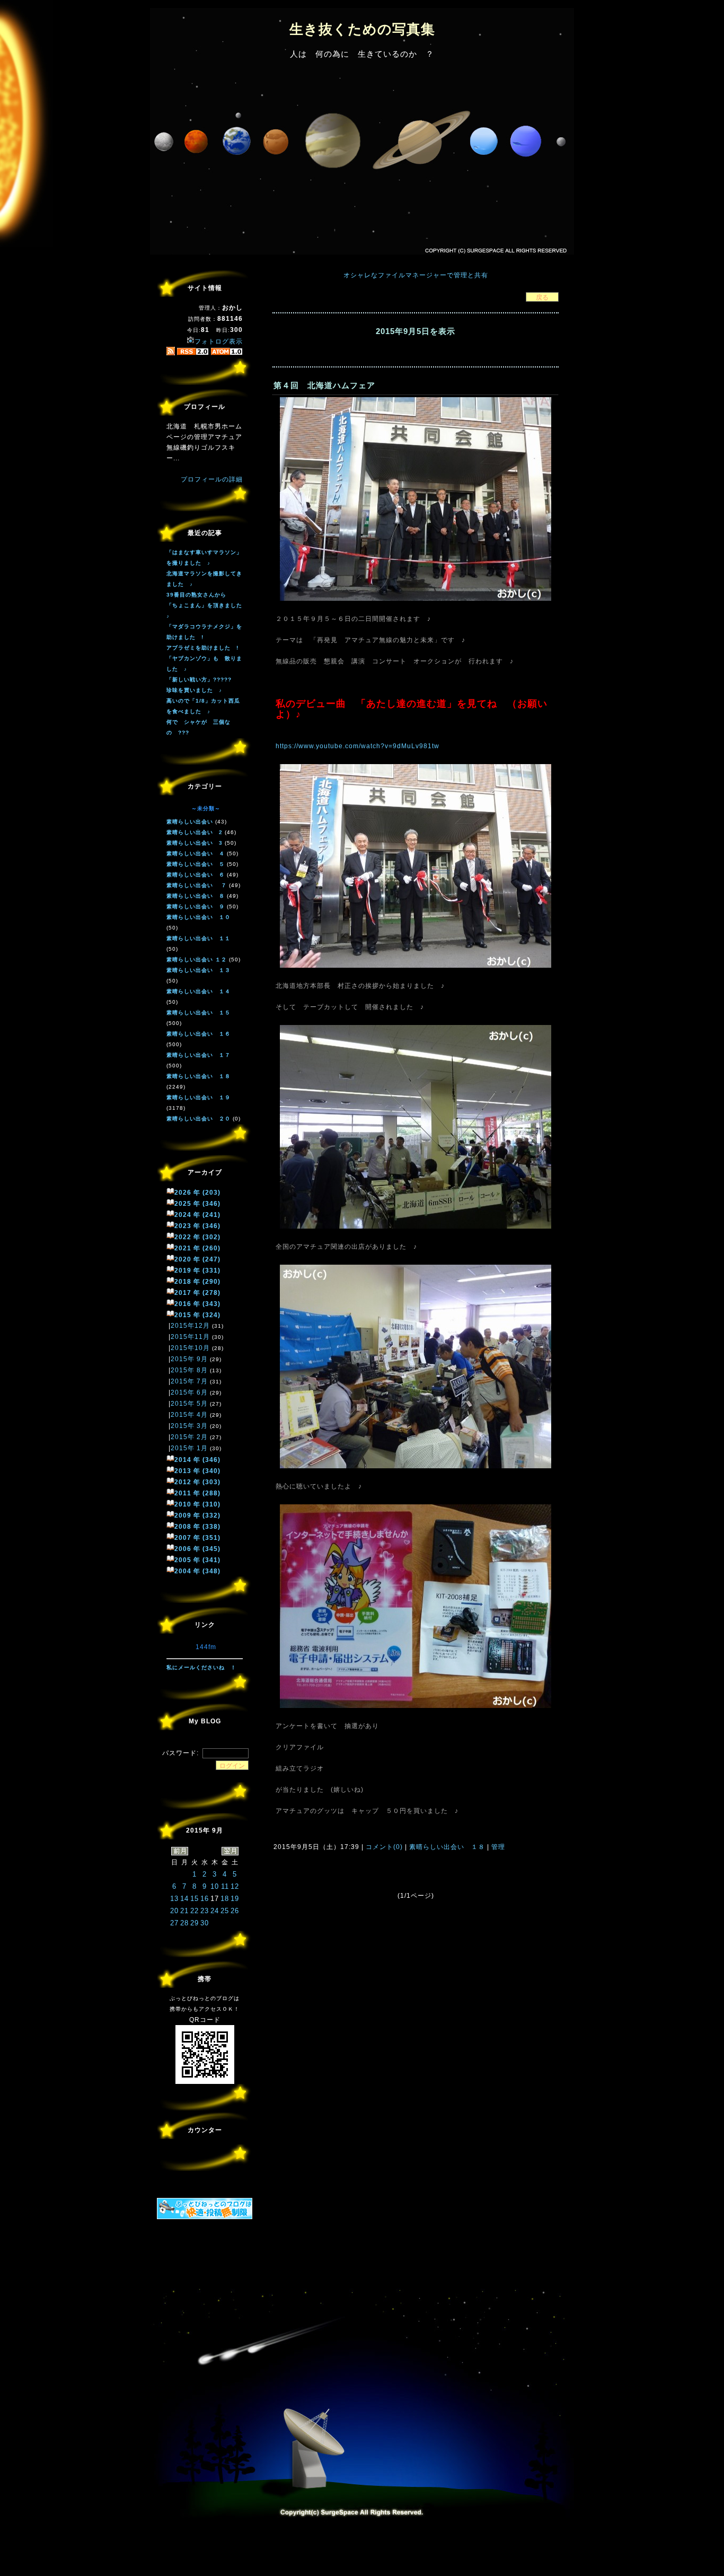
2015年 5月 (189, 1404)
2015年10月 (190, 1348)
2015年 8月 (189, 1370)
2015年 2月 (189, 1437)
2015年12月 (190, 1326)
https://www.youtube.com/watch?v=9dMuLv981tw (357, 746)
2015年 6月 (189, 1392)
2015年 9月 (189, 1359)
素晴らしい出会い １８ (447, 1847)
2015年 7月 (189, 1381)
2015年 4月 (189, 1415)
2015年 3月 (189, 1426)
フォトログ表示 (219, 341)
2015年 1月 (189, 1448)
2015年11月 (190, 1337)
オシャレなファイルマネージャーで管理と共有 (416, 275)
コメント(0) (383, 1847)
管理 (498, 1847)
